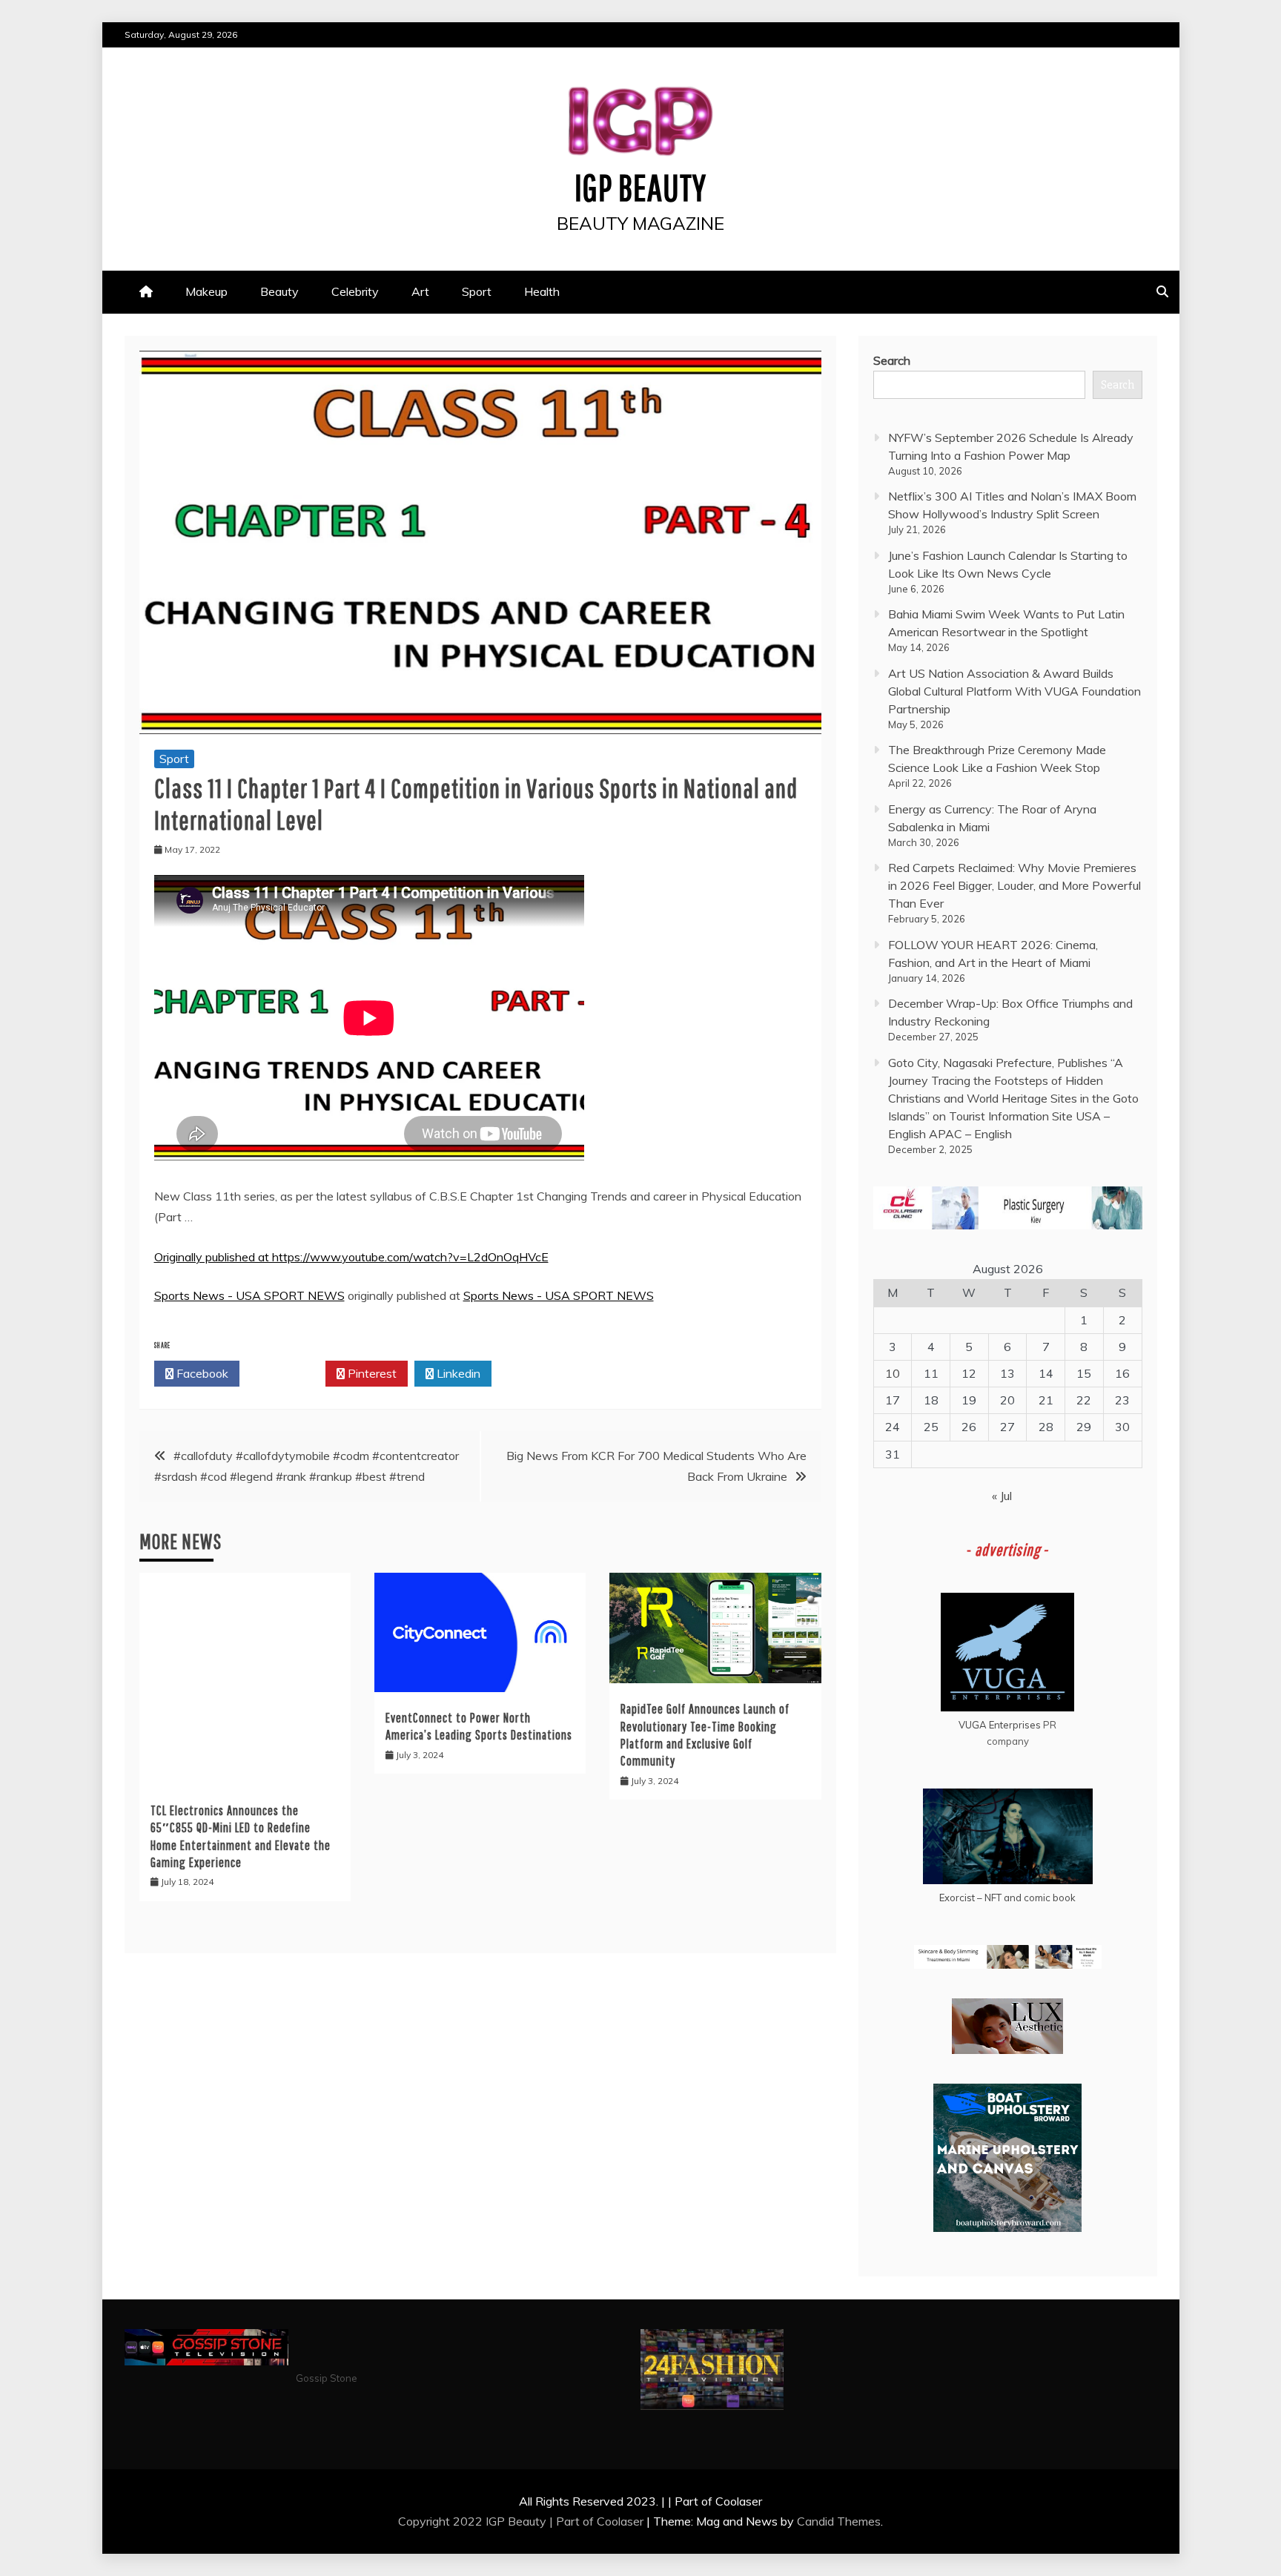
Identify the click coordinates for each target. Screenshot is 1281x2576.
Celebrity (355, 291)
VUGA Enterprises (1000, 1725)
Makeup (206, 291)
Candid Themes (839, 2521)
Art (420, 291)
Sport (477, 291)
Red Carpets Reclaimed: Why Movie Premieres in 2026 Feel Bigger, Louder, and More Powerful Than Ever (1014, 885)
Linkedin (457, 1373)
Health (542, 291)
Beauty (279, 291)
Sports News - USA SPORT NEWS (249, 1295)
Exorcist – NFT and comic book (1007, 1898)
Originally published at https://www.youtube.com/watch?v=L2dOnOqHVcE (351, 1257)
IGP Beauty (640, 187)
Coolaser (620, 2521)
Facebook (201, 1373)
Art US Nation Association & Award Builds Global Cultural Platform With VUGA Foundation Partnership (1014, 691)
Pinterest (371, 1373)
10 (893, 1373)
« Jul (1002, 1496)
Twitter (287, 1373)
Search (892, 360)
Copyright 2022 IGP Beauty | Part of (497, 2521)
